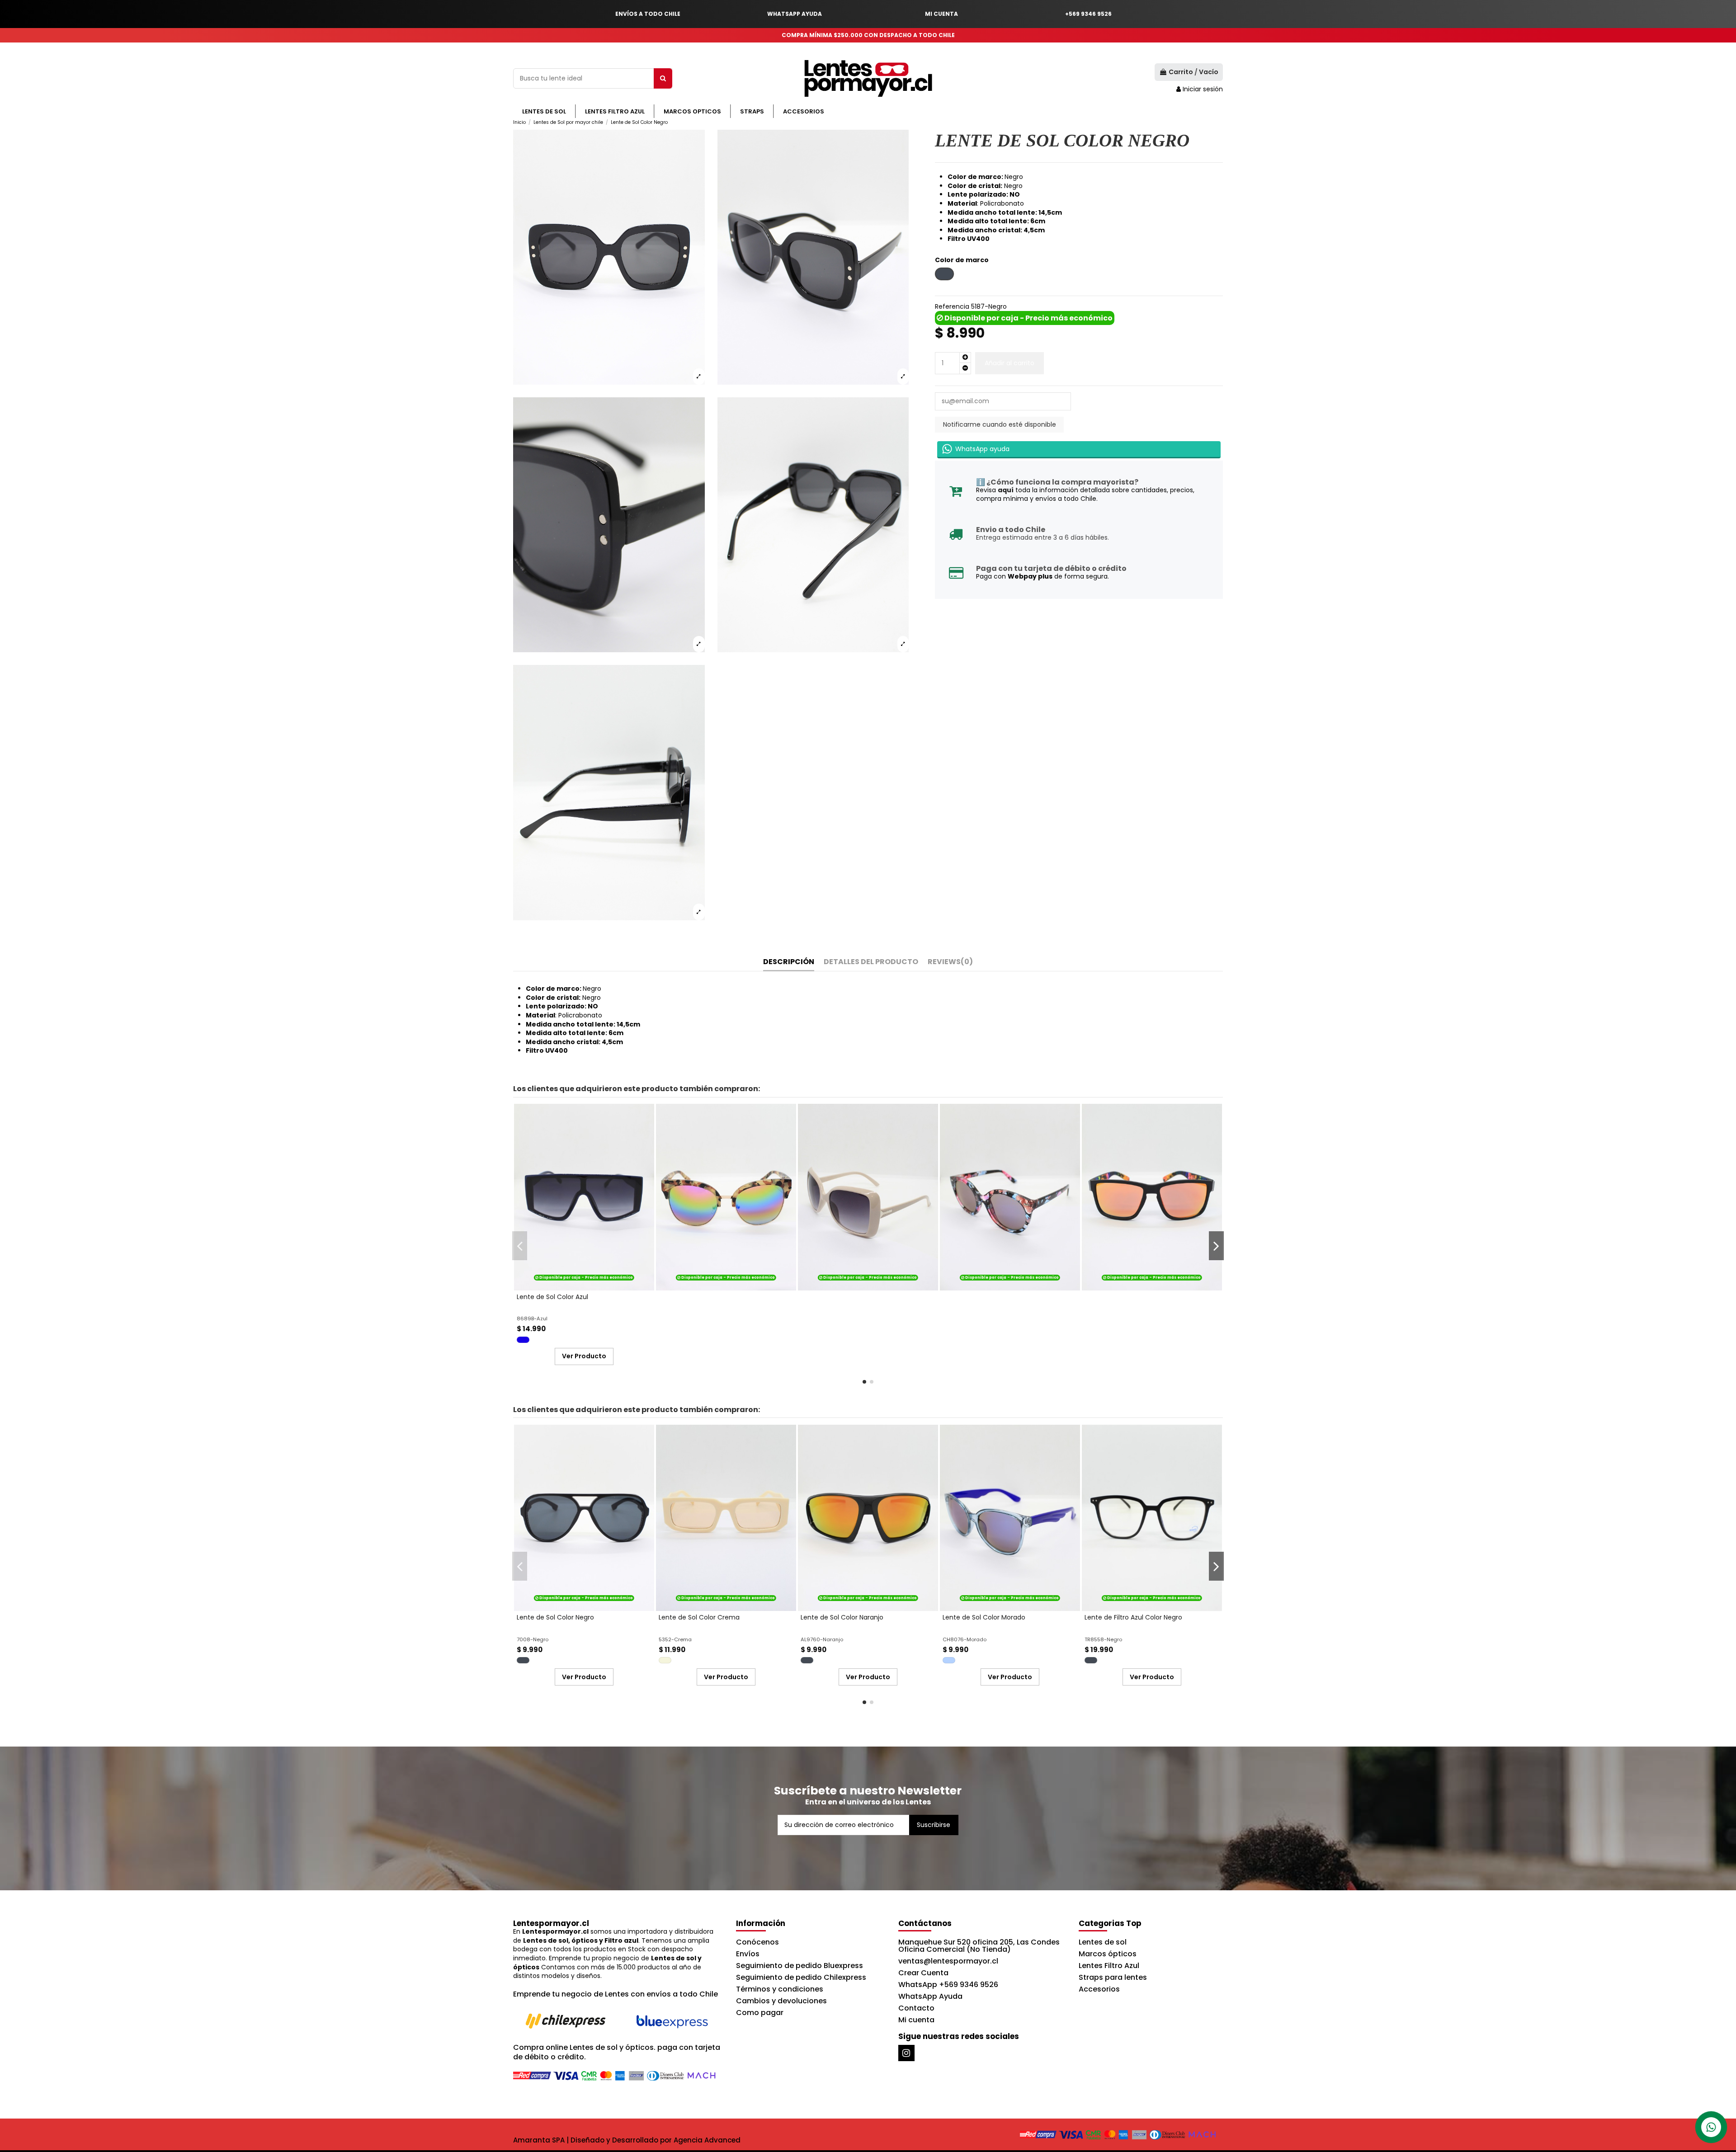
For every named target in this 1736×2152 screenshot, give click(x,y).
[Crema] (665, 1660)
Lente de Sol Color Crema (699, 1617)
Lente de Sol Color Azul (552, 1297)
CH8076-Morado (965, 1639)
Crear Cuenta (923, 1973)
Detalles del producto (871, 962)
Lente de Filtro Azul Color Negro (1133, 1617)
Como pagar (760, 2013)
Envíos (748, 1954)
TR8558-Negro (1103, 1639)
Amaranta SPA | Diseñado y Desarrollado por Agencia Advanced (627, 2140)
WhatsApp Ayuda (930, 1996)
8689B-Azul (532, 1319)
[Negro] (523, 1660)
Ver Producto (584, 1356)
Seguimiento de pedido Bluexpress (800, 1966)
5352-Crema (675, 1639)
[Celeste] (949, 1660)
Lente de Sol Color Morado (984, 1617)
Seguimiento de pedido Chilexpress (801, 1977)
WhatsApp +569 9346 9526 (948, 1985)
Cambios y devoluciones (781, 2001)
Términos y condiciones (780, 1989)
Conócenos (757, 1942)
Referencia (952, 307)
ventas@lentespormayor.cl (948, 1961)
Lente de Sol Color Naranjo (842, 1617)
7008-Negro (533, 1639)
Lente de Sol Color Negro (555, 1617)
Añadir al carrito (1010, 363)
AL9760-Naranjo (822, 1639)
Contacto (916, 2008)
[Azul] (523, 1340)
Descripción (789, 962)
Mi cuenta (916, 2020)
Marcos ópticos (1108, 1954)
